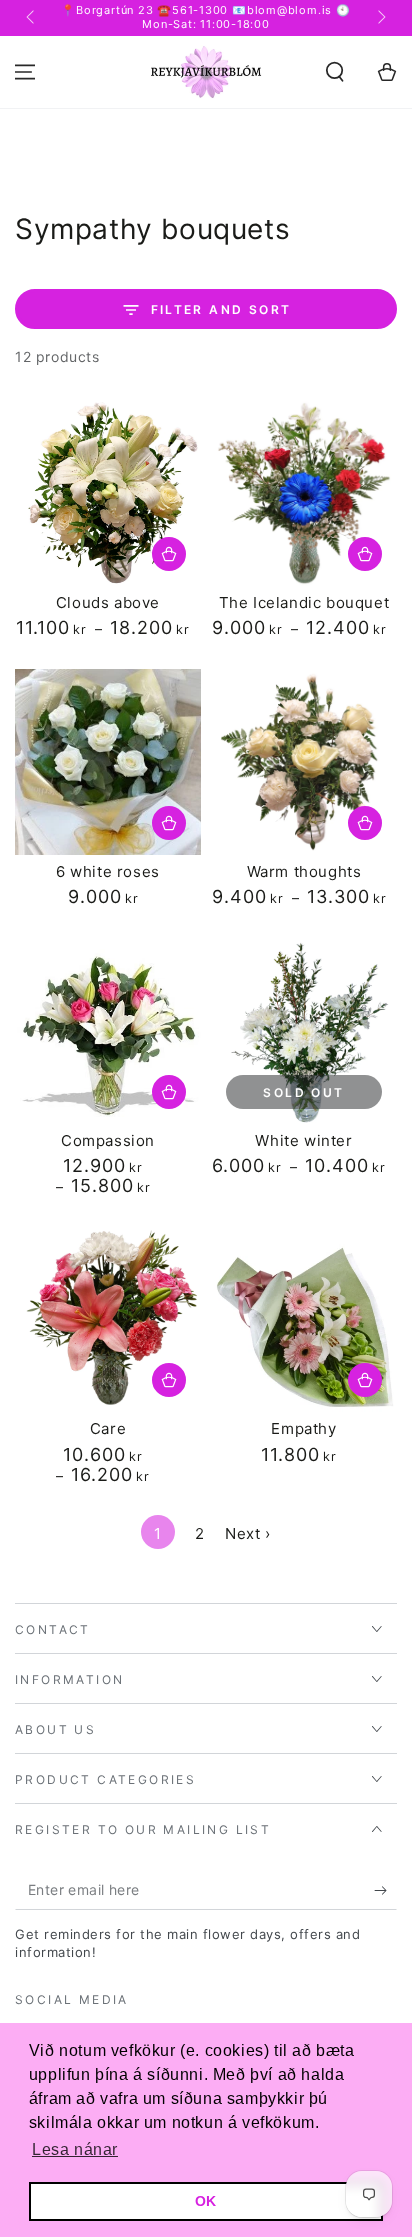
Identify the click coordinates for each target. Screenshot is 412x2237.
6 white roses (108, 871)
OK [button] (206, 2201)
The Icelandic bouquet (304, 602)
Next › (248, 1533)
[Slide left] (32, 18)
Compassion (108, 1140)
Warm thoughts (304, 871)
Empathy (303, 1428)
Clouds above (108, 602)
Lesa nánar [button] (75, 2149)
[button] (335, 72)
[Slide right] (380, 18)
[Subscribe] (385, 1890)
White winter (303, 1140)
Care (108, 1428)
